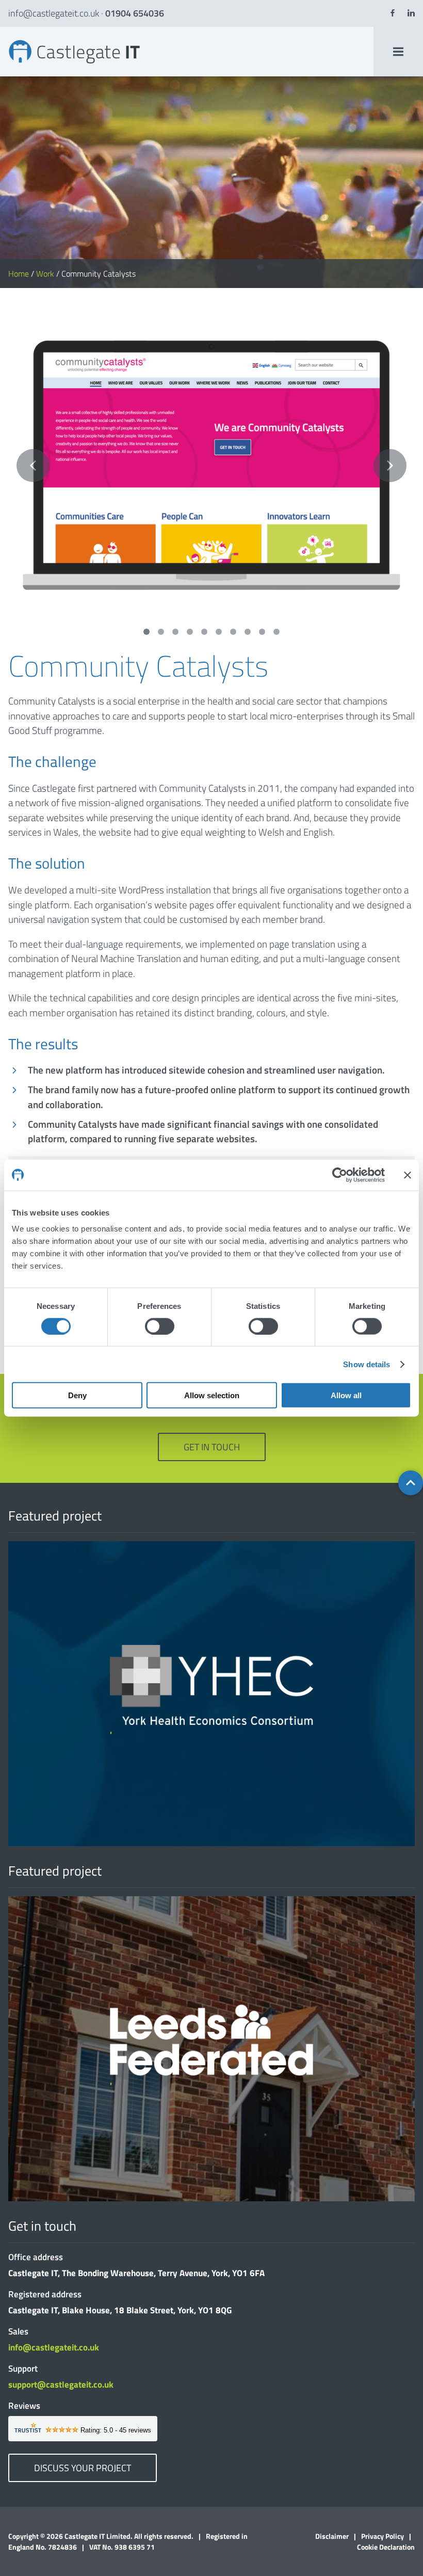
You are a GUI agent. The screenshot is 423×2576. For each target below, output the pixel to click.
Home (19, 274)
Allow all (346, 1395)
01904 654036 (135, 13)
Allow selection (212, 1395)
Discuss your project (83, 2468)
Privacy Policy (383, 2536)
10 (276, 632)
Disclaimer (332, 2536)
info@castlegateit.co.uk (54, 13)
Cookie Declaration (386, 2547)
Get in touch (212, 1447)
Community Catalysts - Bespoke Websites (13, 39)
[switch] (160, 1326)
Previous (33, 466)
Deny (77, 1395)
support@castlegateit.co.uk (61, 2385)
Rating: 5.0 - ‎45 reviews (116, 2430)
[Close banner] (408, 1175)
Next (390, 466)
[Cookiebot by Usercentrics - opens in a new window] (340, 1175)
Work (45, 274)
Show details (367, 1364)
